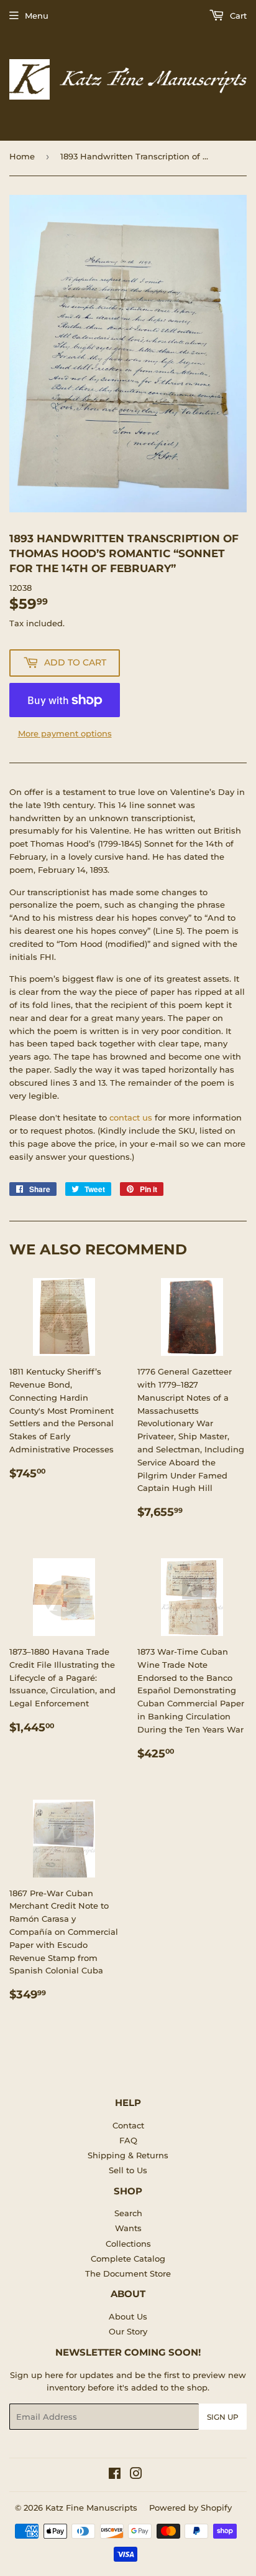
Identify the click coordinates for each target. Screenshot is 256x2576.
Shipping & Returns (128, 2155)
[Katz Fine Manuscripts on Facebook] (115, 2475)
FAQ (128, 2140)
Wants (128, 2228)
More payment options (65, 733)
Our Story (128, 2331)
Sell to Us (128, 2170)
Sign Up (223, 2417)
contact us (131, 1117)
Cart (237, 16)
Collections (128, 2244)
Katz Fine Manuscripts (91, 2508)
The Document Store (128, 2273)
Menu (37, 16)
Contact (128, 2125)
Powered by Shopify (190, 2508)
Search (128, 2213)
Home (22, 156)
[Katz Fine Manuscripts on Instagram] (136, 2475)
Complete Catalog (128, 2259)
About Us (128, 2316)
